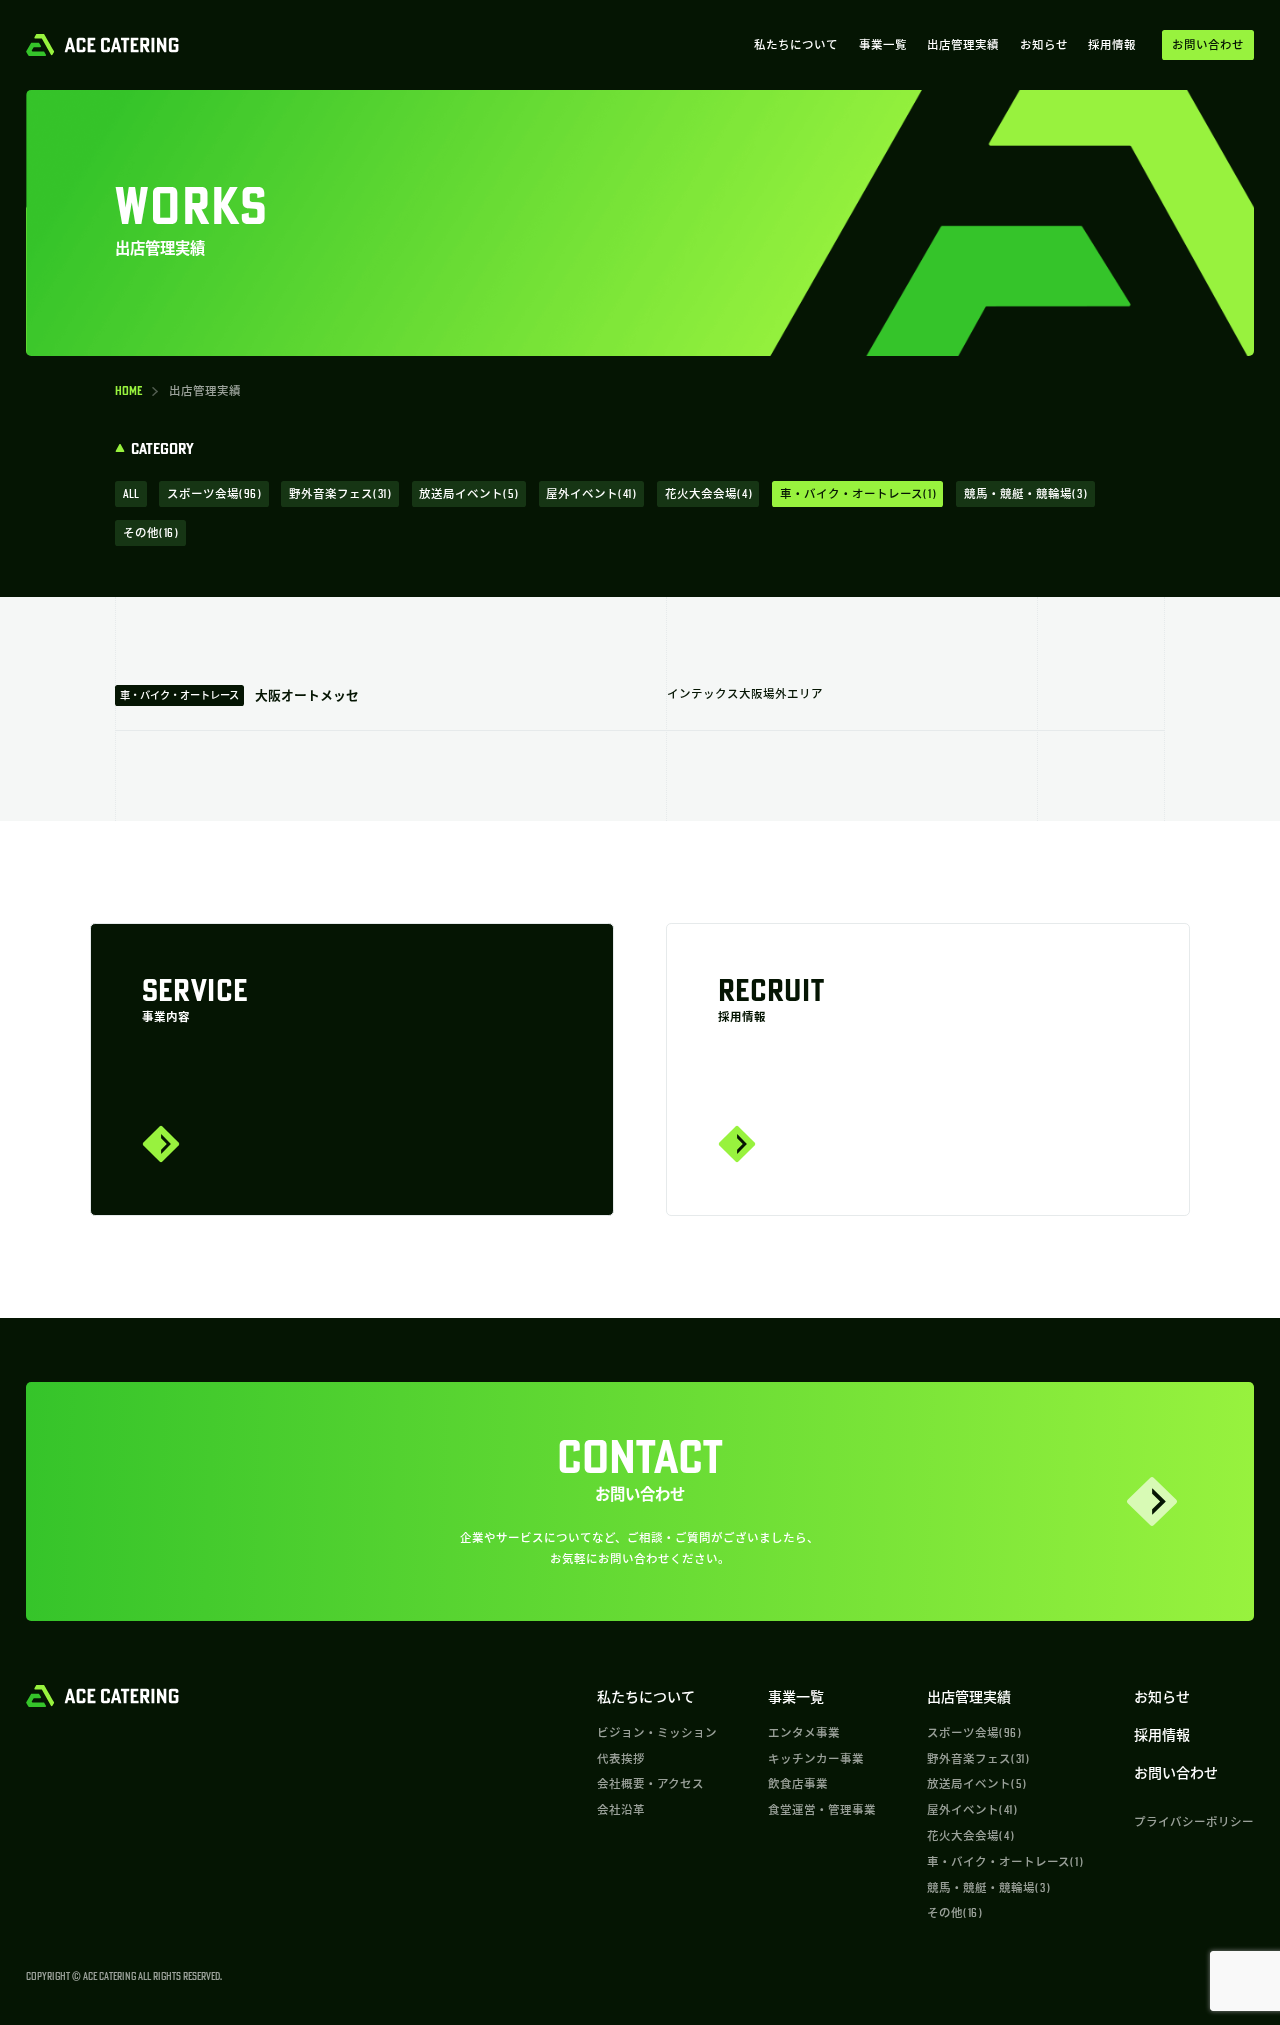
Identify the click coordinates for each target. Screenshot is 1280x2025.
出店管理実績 (963, 45)
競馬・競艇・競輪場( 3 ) (1025, 493)
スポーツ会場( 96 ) (214, 493)
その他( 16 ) (150, 532)
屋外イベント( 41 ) (591, 493)
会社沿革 (621, 1809)
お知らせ (1044, 45)
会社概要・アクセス (650, 1783)
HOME (128, 390)
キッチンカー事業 (816, 1758)
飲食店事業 (798, 1783)
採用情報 (1112, 45)
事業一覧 (883, 45)
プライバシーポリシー (1194, 1821)
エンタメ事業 (804, 1732)
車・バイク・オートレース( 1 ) (858, 493)
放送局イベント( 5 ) (468, 493)
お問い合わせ (1176, 1773)
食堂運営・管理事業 (822, 1809)
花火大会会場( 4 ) (708, 493)
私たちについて (796, 45)
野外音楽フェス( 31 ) (340, 493)
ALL (131, 493)
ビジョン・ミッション (657, 1732)
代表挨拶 (621, 1758)
